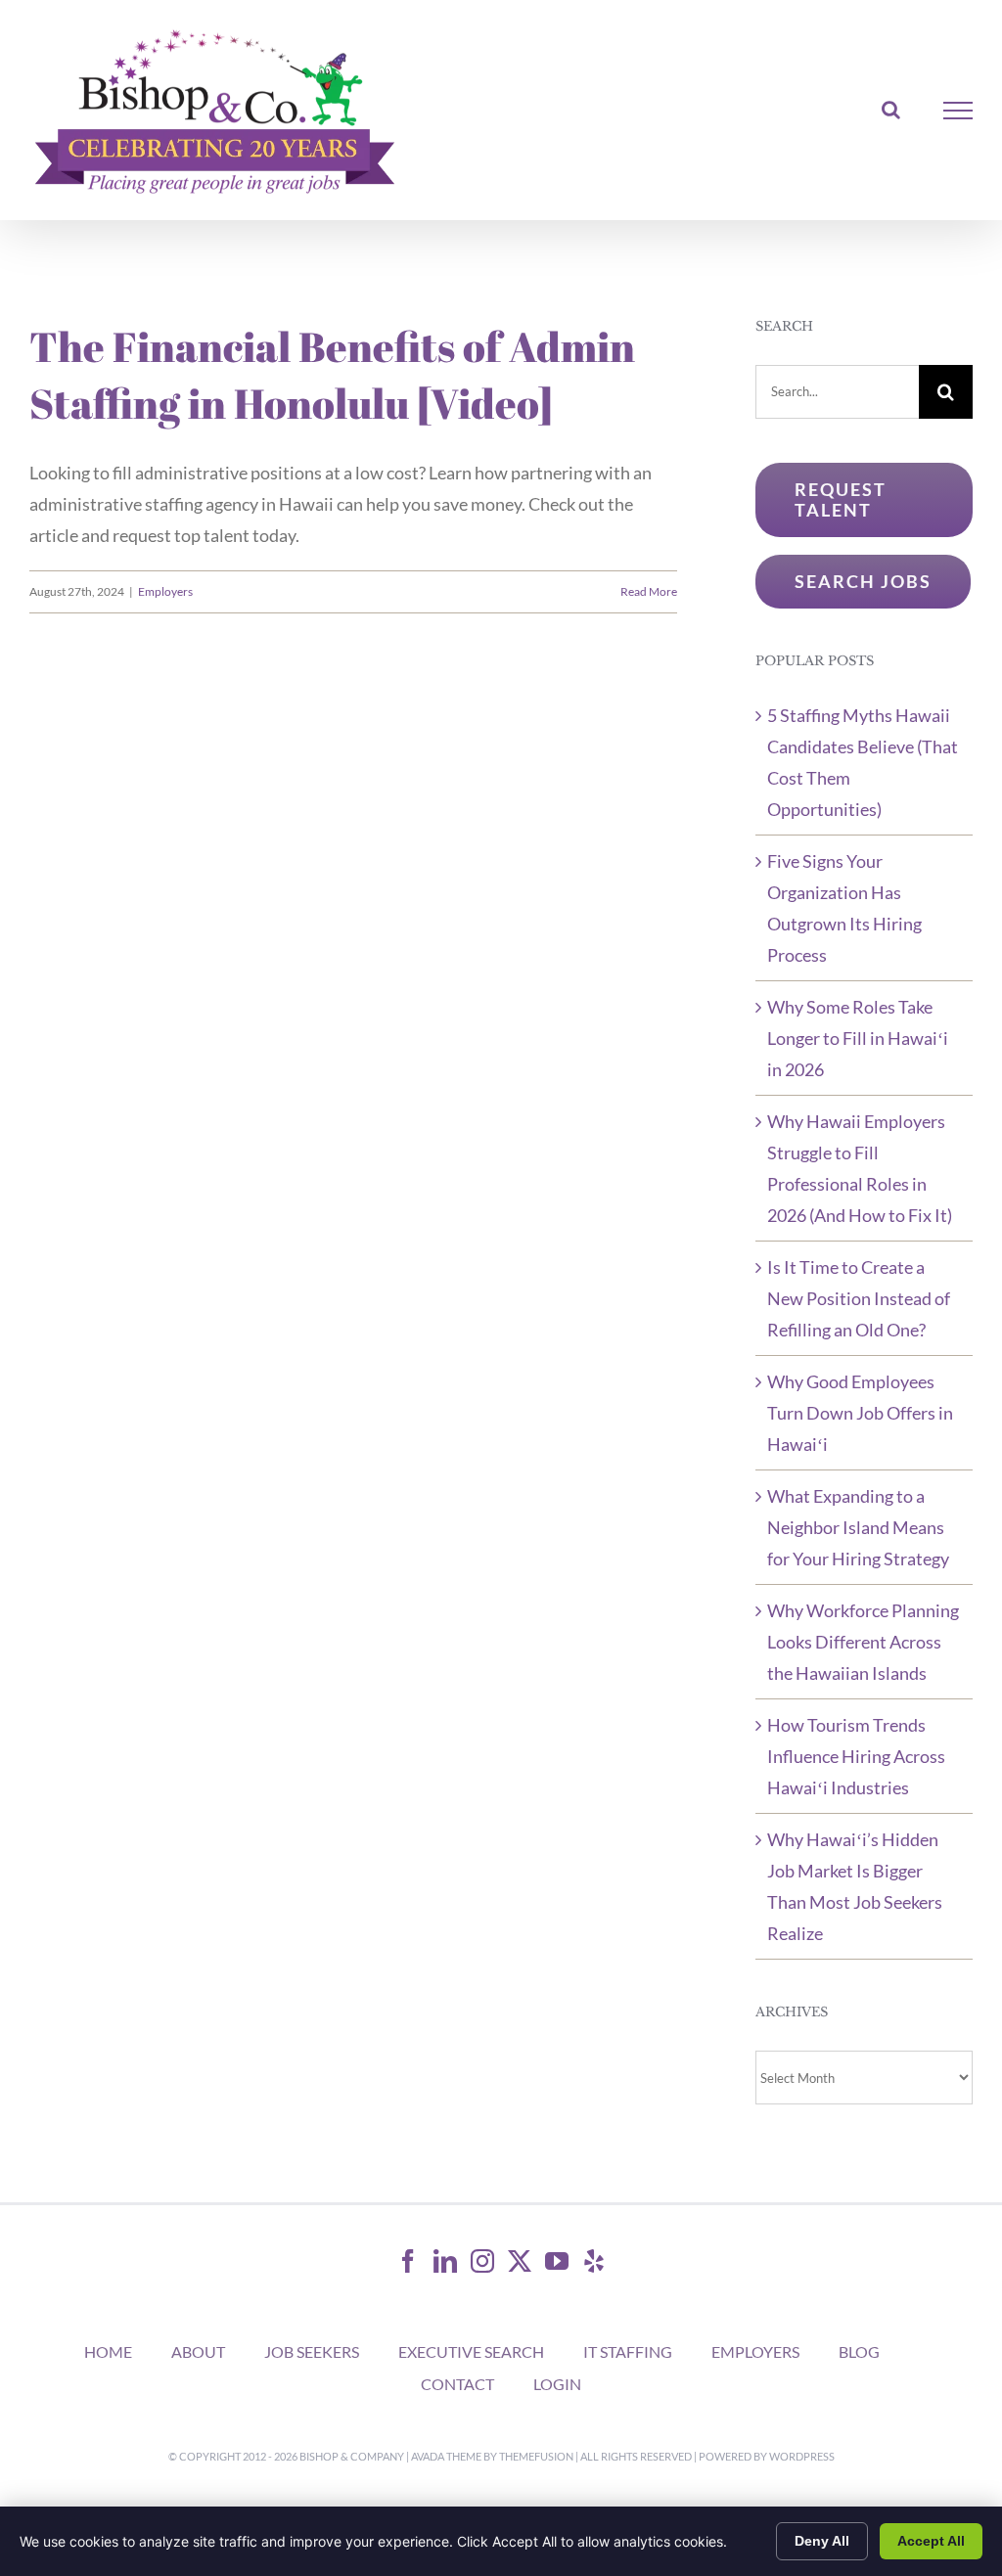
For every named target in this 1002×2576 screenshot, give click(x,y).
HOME (108, 2351)
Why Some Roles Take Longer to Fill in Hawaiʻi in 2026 (858, 1038)
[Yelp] (594, 2261)
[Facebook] (408, 2261)
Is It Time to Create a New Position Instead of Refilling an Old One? (859, 1298)
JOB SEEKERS (312, 2351)
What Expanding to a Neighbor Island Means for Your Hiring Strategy (858, 1527)
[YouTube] (557, 2261)
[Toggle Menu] (958, 111)
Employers (165, 591)
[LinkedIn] (445, 2261)
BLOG (859, 2351)
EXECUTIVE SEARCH (471, 2351)
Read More (649, 591)
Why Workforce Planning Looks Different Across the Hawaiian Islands (863, 1642)
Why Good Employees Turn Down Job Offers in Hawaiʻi (860, 1413)
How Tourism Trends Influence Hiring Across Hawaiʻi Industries (856, 1756)
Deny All (822, 2541)
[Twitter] (520, 2261)
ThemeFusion (536, 2456)
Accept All (931, 2541)
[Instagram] (482, 2261)
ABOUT (198, 2351)
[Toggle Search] (891, 110)
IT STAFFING (628, 2351)
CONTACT (457, 2384)
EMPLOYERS (755, 2351)
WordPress (802, 2456)
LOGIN (557, 2384)
